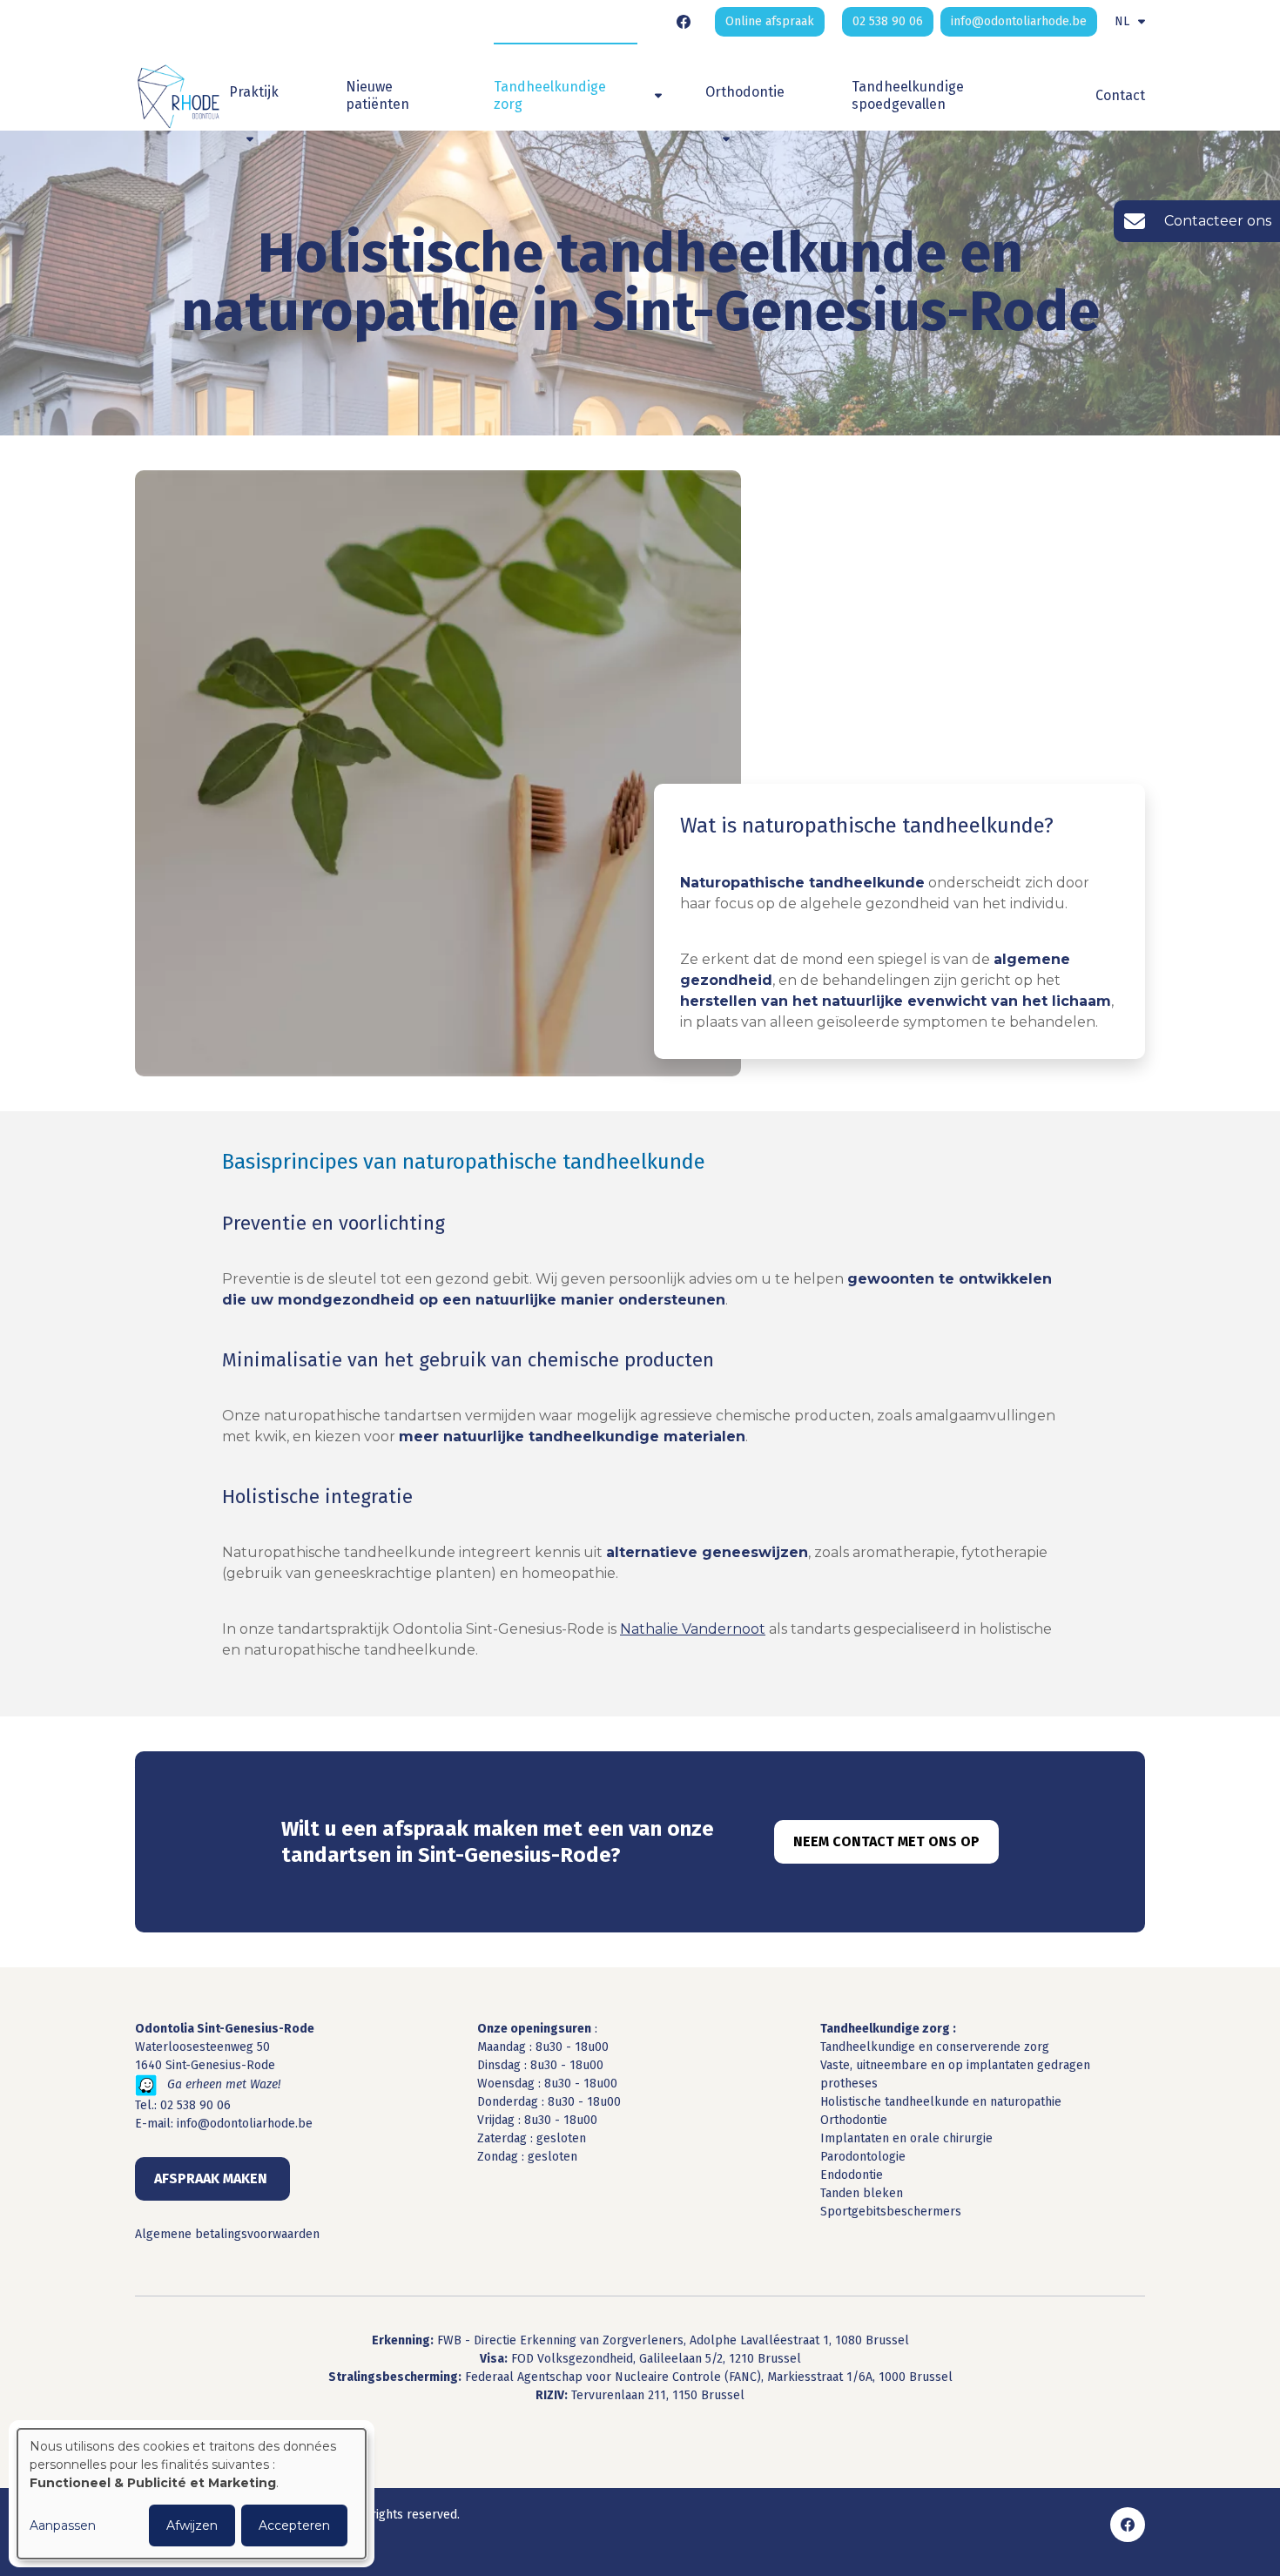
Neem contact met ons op (886, 1841)
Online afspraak (770, 21)
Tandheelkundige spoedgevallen (908, 95)
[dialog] (192, 2494)
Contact (1120, 95)
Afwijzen (192, 2525)
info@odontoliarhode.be (245, 2124)
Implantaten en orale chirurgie (906, 2138)
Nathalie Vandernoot (693, 1629)
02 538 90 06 (195, 2105)
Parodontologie (863, 2157)
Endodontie (852, 2175)
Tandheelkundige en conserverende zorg (935, 2047)
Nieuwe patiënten (377, 95)
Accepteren (294, 2525)
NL (1122, 21)
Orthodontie (854, 2120)
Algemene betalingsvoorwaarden (227, 2234)
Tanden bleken (862, 2193)
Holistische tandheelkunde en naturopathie (941, 2102)
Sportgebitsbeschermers (891, 2212)
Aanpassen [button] (63, 2525)
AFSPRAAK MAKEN (212, 2178)
